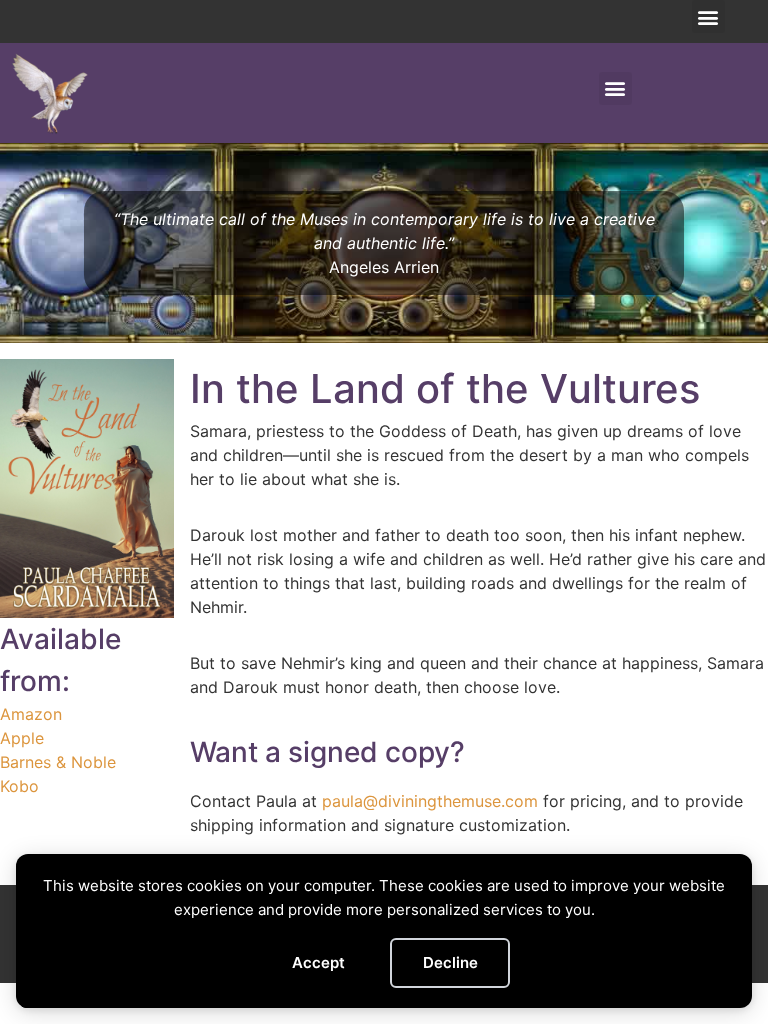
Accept (318, 962)
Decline (450, 962)
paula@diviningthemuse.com (430, 801)
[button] (708, 16)
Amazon (31, 714)
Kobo (19, 786)
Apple (22, 738)
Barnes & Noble (58, 762)
